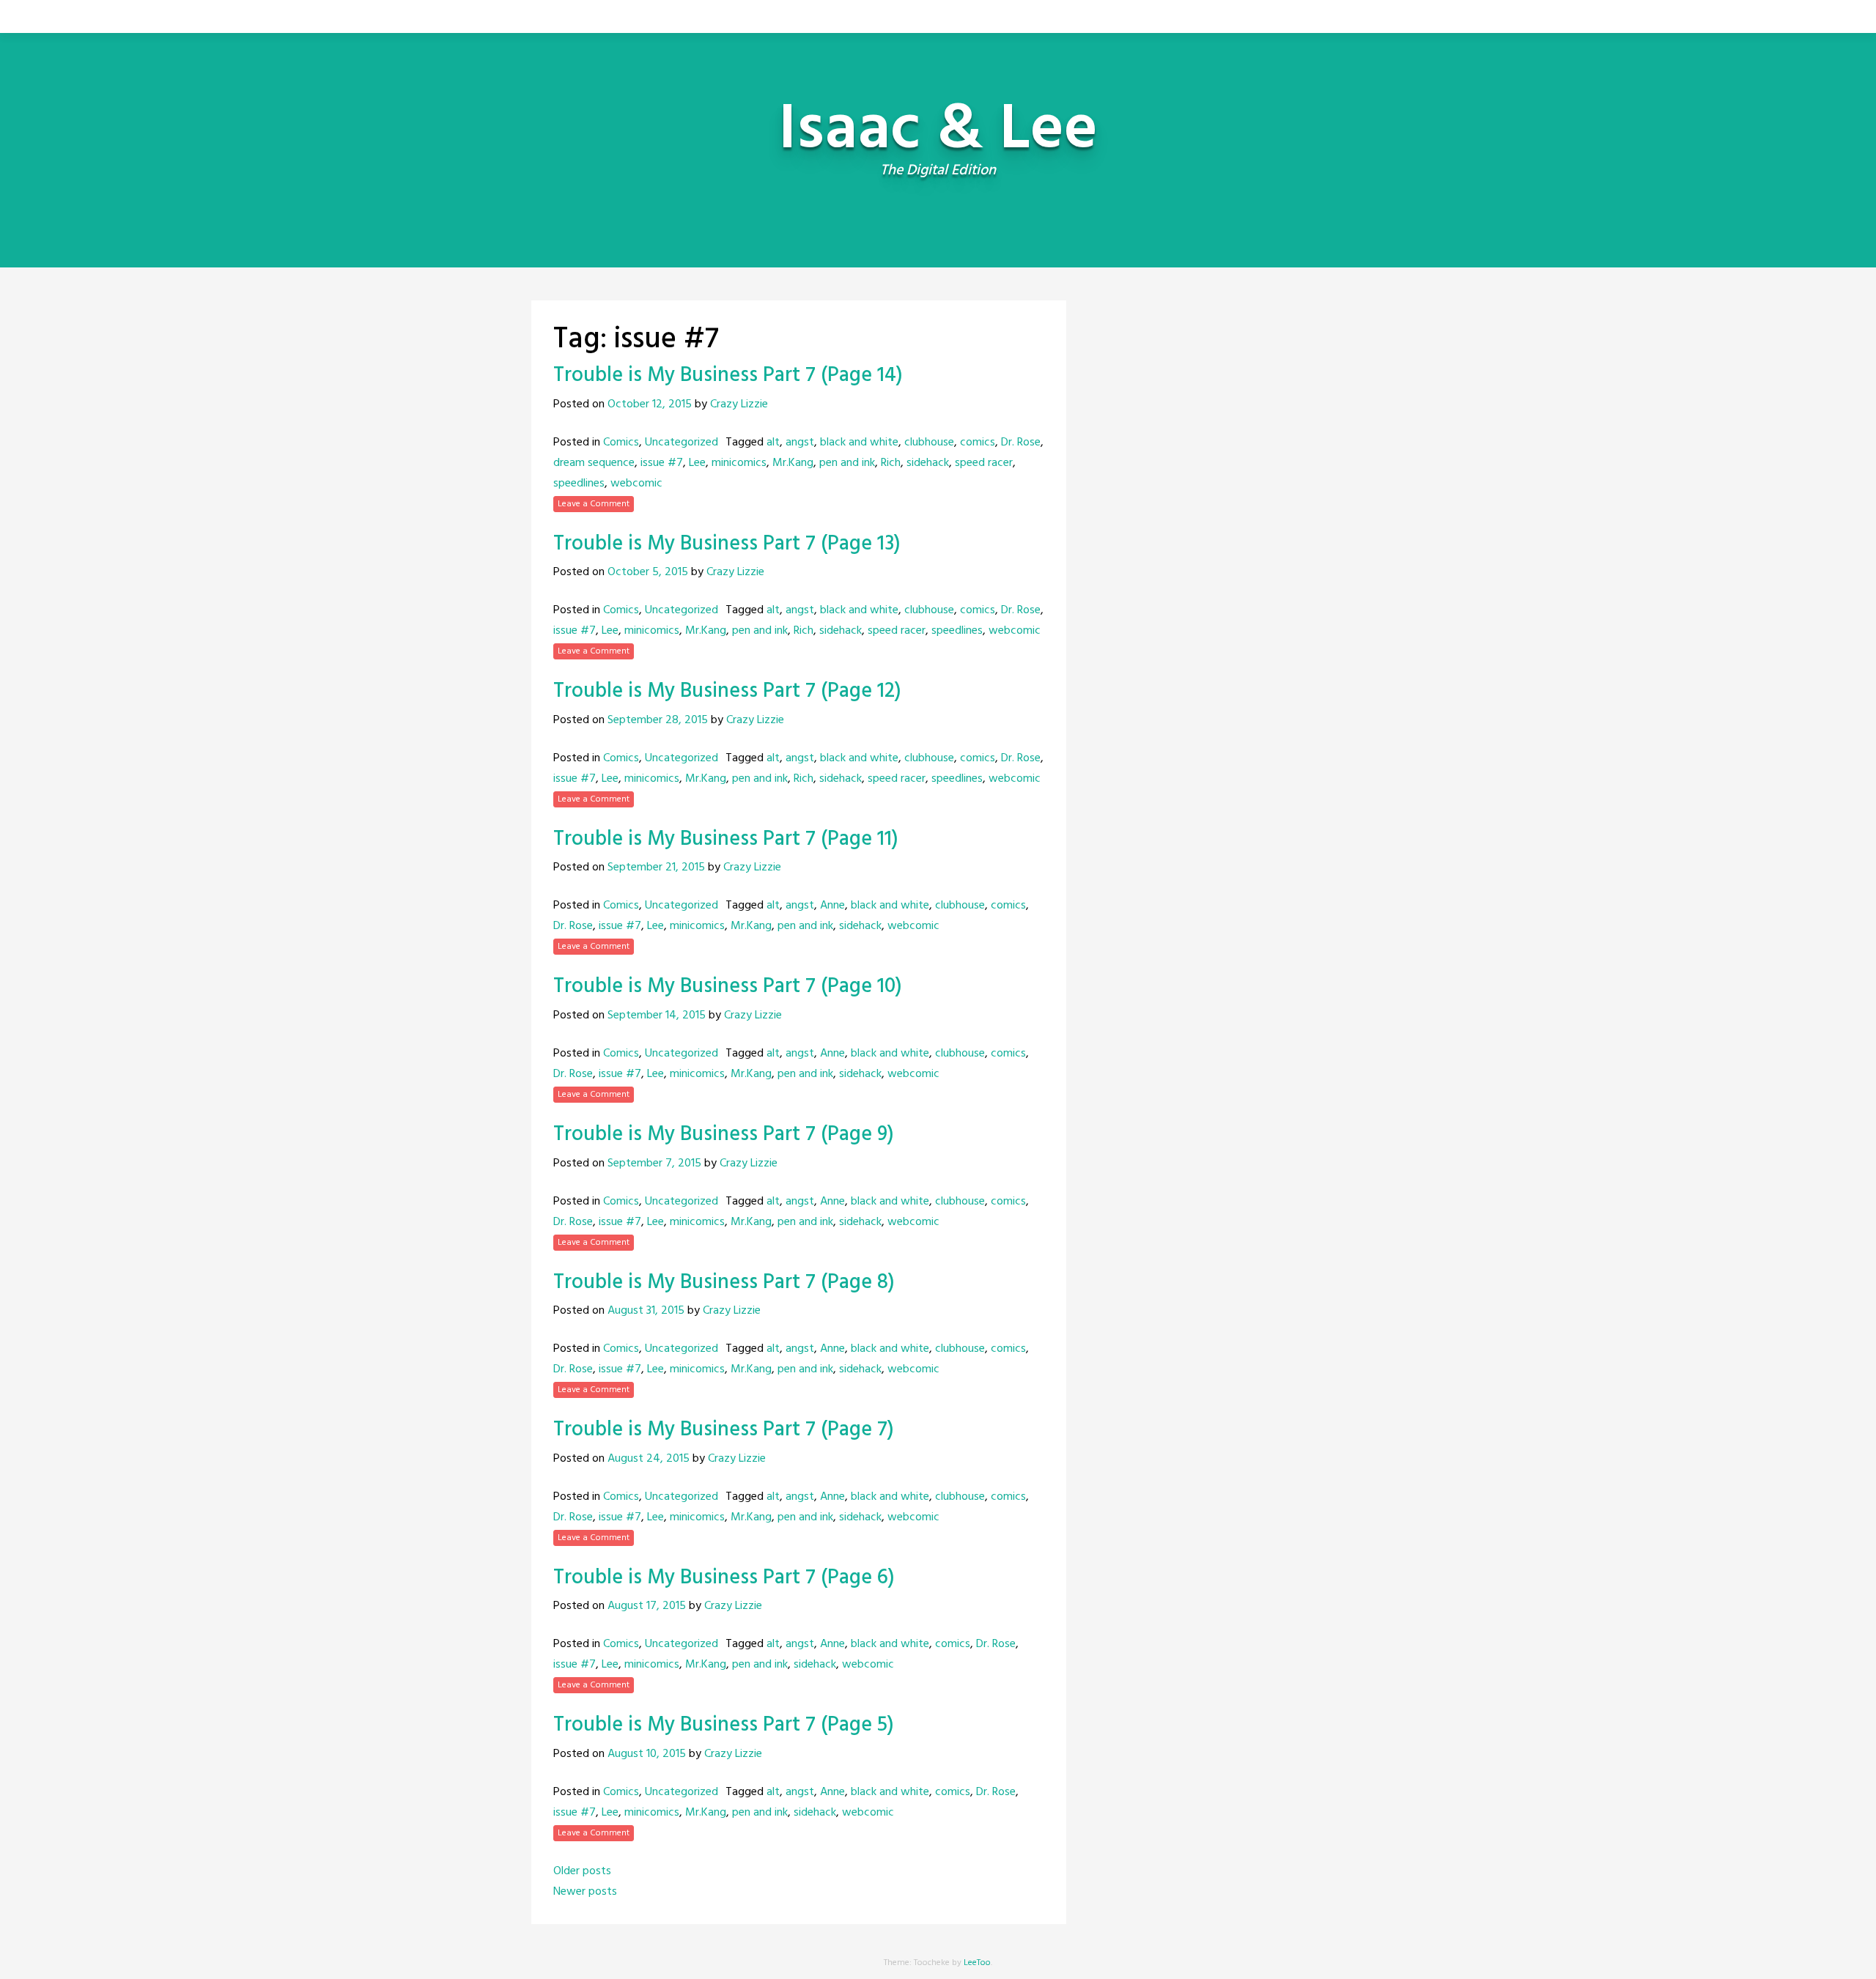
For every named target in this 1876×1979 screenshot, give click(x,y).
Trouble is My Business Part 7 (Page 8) (724, 1283)
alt (773, 443)
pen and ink (847, 463)
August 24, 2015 (649, 1459)
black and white (859, 443)
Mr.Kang (793, 463)
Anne (832, 906)
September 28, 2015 (658, 720)
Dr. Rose (1021, 443)
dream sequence (594, 463)
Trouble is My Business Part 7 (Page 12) (727, 691)
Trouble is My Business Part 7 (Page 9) (724, 1135)
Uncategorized (682, 443)
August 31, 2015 (646, 1311)
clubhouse (929, 443)
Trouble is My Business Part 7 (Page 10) (728, 987)
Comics (621, 443)
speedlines (579, 484)
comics (978, 443)
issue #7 (662, 463)
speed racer (984, 463)
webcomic (636, 484)
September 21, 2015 (656, 868)
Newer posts (585, 1892)
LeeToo (977, 1963)
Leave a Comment (594, 504)
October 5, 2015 (648, 572)
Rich (891, 463)
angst (800, 443)
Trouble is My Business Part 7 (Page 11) (726, 839)
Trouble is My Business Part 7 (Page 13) (727, 544)
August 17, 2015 (647, 1606)
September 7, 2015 (654, 1164)
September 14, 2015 (657, 1016)
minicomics (739, 463)
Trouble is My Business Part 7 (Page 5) (724, 1725)
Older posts (582, 1871)
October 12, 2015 (650, 404)
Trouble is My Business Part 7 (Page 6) (724, 1578)
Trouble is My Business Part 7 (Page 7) (724, 1430)
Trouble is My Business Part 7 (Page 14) (728, 376)
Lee (697, 463)
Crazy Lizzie (739, 404)
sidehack (928, 463)
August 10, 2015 (647, 1754)
